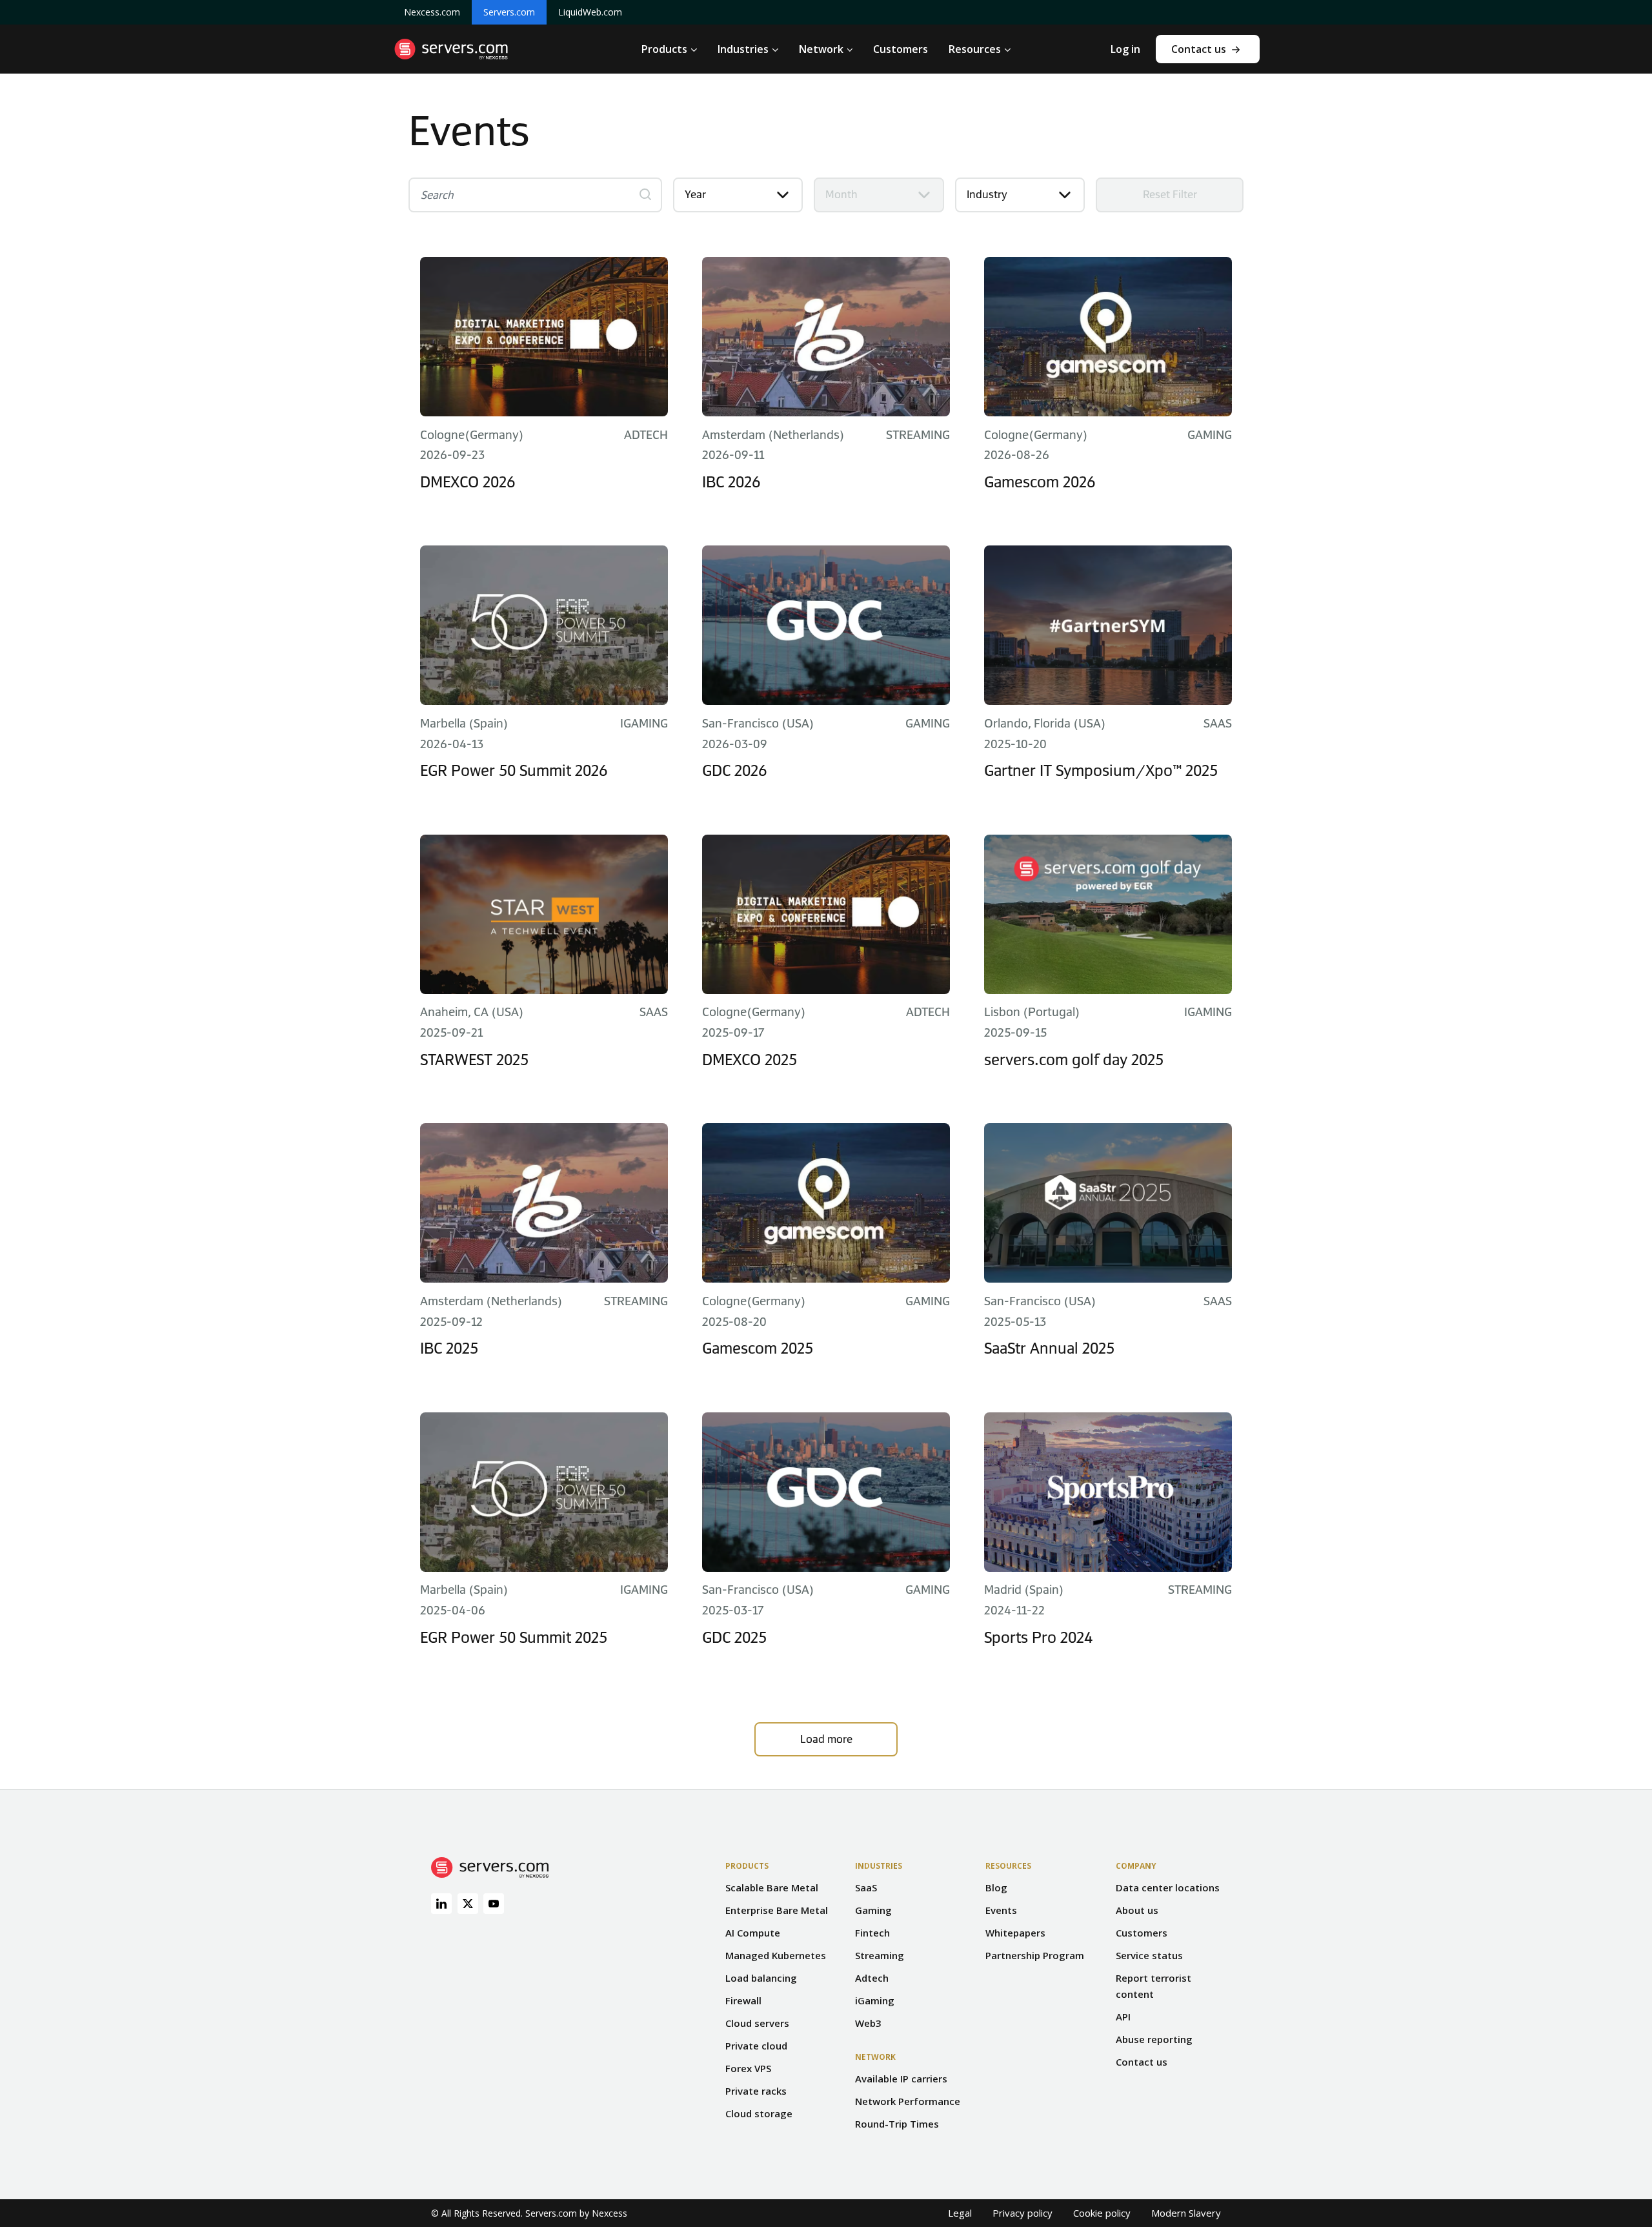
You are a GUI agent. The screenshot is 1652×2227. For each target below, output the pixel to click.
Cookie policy (1102, 2213)
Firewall (743, 2000)
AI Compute (753, 1933)
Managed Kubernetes (776, 1955)
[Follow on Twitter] (468, 1904)
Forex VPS (748, 2068)
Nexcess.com (432, 12)
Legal (960, 2213)
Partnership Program (1035, 1955)
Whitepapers (1015, 1933)
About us (1137, 1910)
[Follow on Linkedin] (441, 1904)
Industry (987, 194)
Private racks (756, 2091)
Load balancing (761, 1978)
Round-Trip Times (897, 2124)
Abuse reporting (1154, 2039)
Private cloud (756, 2046)
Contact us (1199, 49)
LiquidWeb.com (590, 12)
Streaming (880, 1955)
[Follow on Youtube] (494, 1904)
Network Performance (908, 2101)
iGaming (875, 2000)
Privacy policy (1022, 2213)
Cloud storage (759, 2113)
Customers (1142, 1933)
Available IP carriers (901, 2079)
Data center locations (1168, 1887)
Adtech (872, 1978)
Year (695, 194)
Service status (1149, 1955)
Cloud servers (757, 2023)
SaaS (866, 1887)
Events (1001, 1910)
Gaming (873, 1910)
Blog (996, 1887)
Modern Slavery (1186, 2213)
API (1123, 2017)
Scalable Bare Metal (772, 1887)
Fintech (872, 1933)
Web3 (868, 2023)
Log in (1125, 49)
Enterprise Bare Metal (777, 1910)
